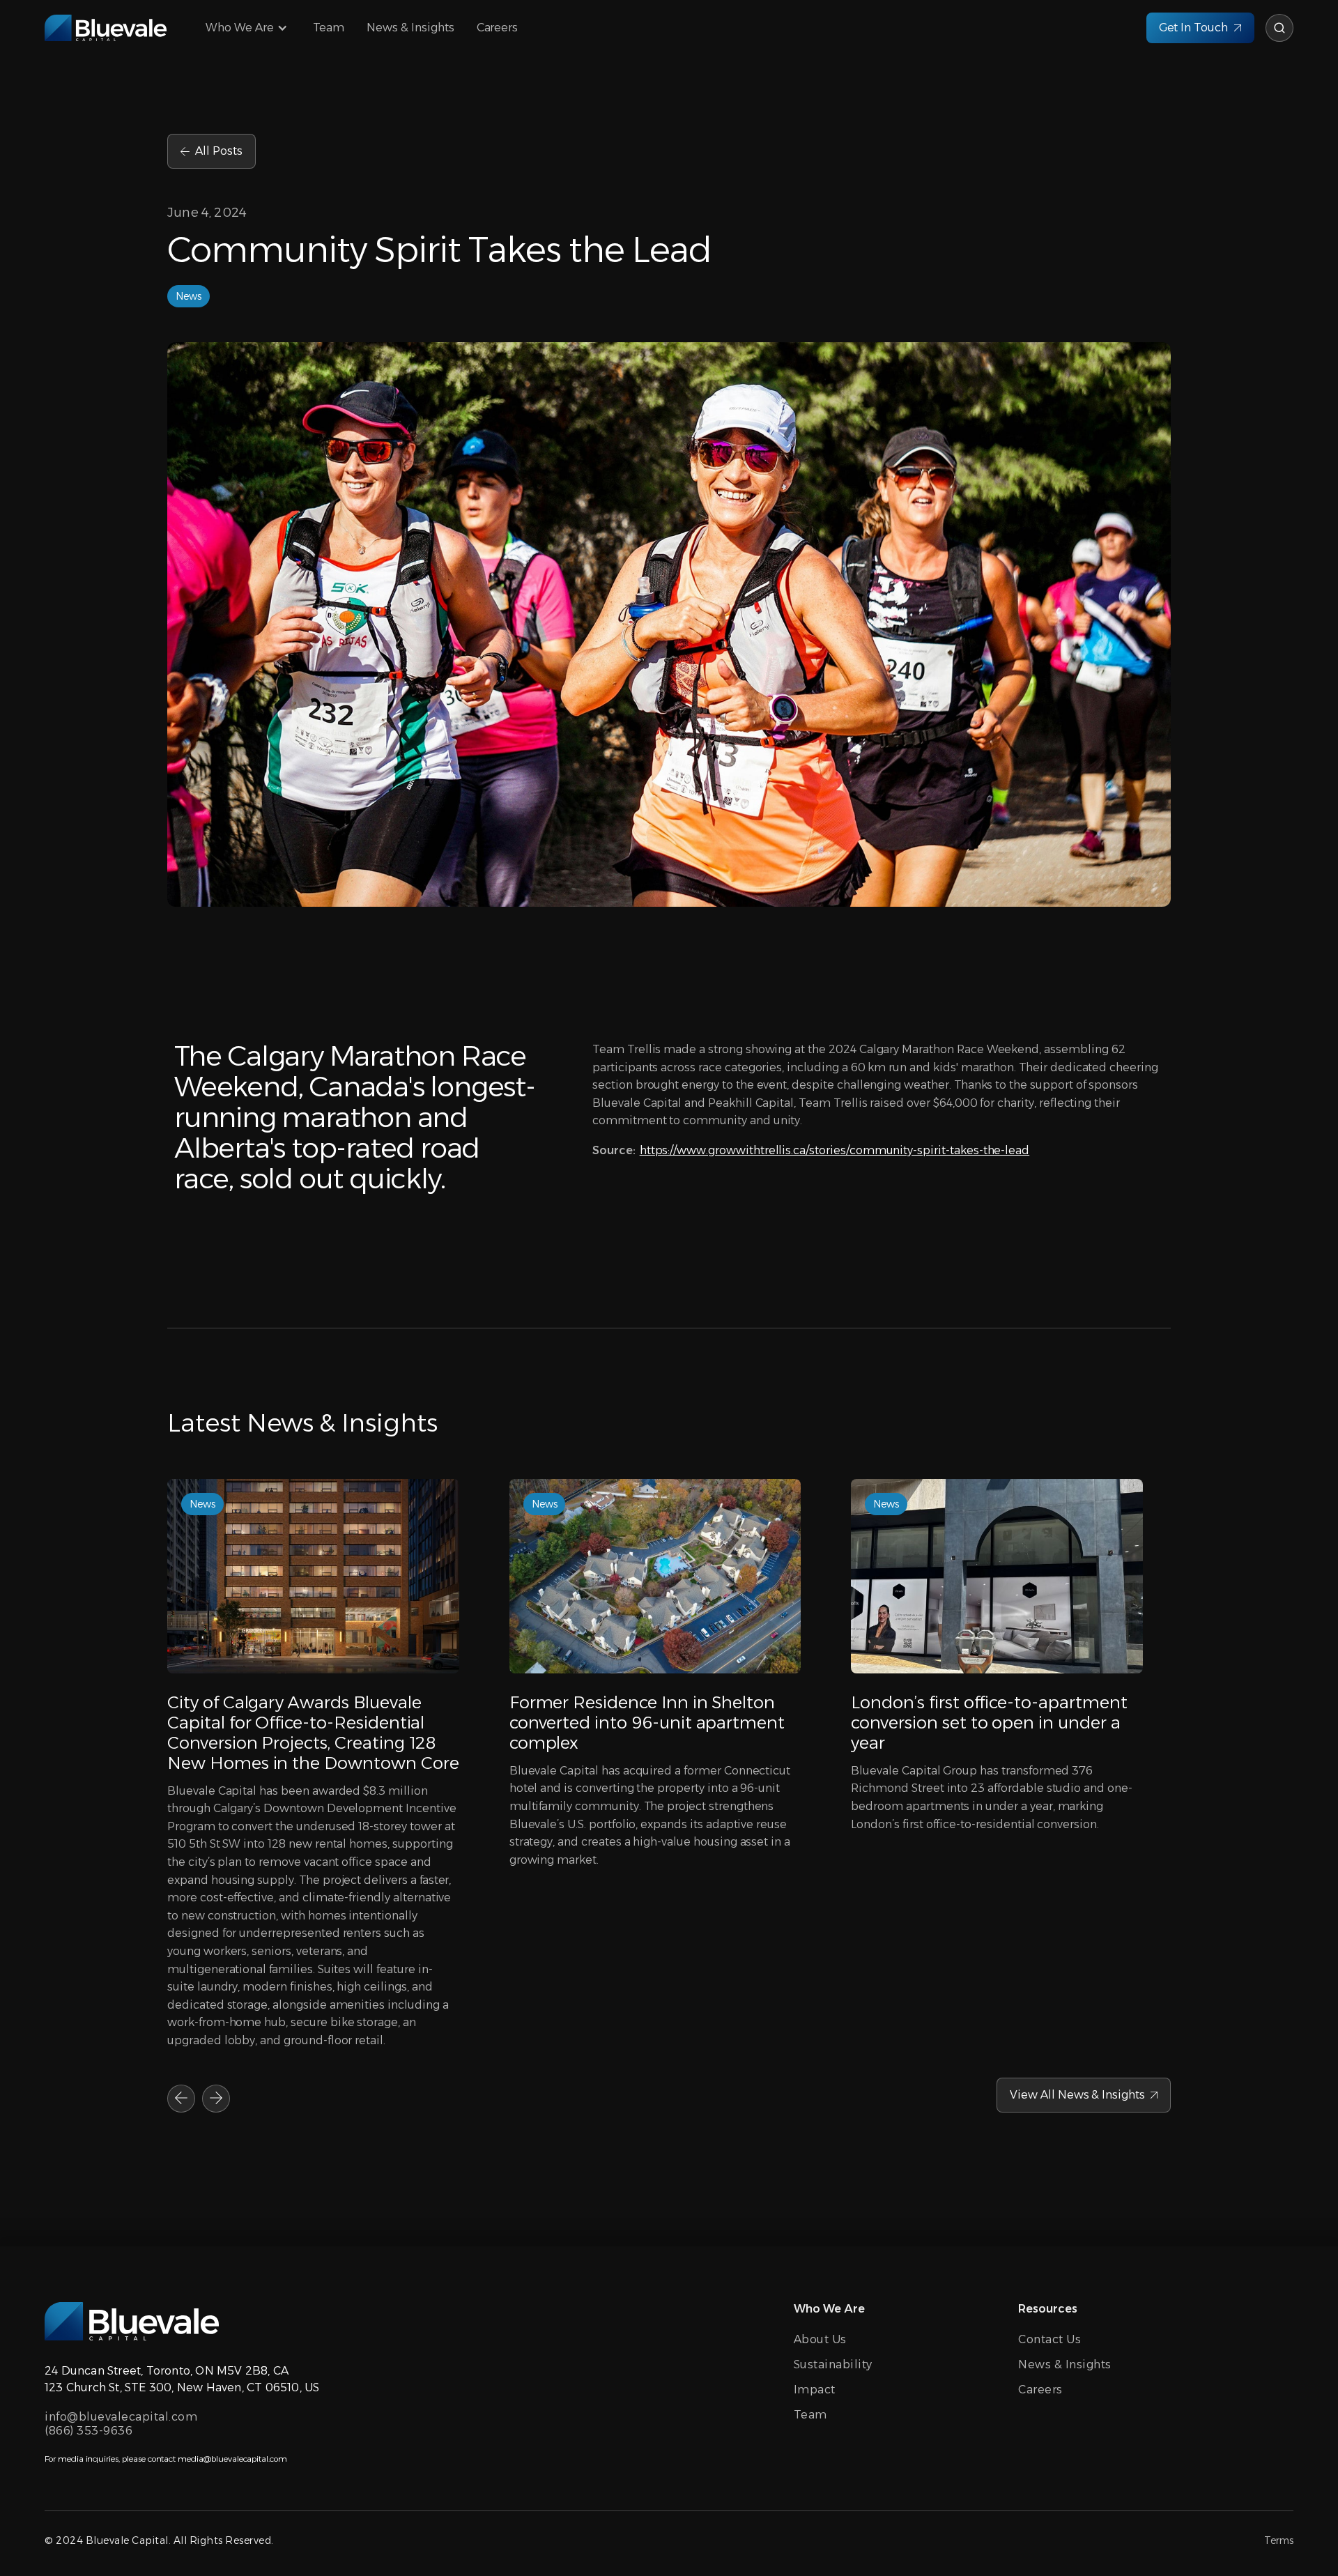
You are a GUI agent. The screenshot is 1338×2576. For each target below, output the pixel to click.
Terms (1279, 2540)
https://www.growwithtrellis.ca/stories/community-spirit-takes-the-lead (835, 1150)
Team (329, 28)
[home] (106, 28)
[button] (248, 28)
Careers (498, 28)
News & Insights (410, 28)
